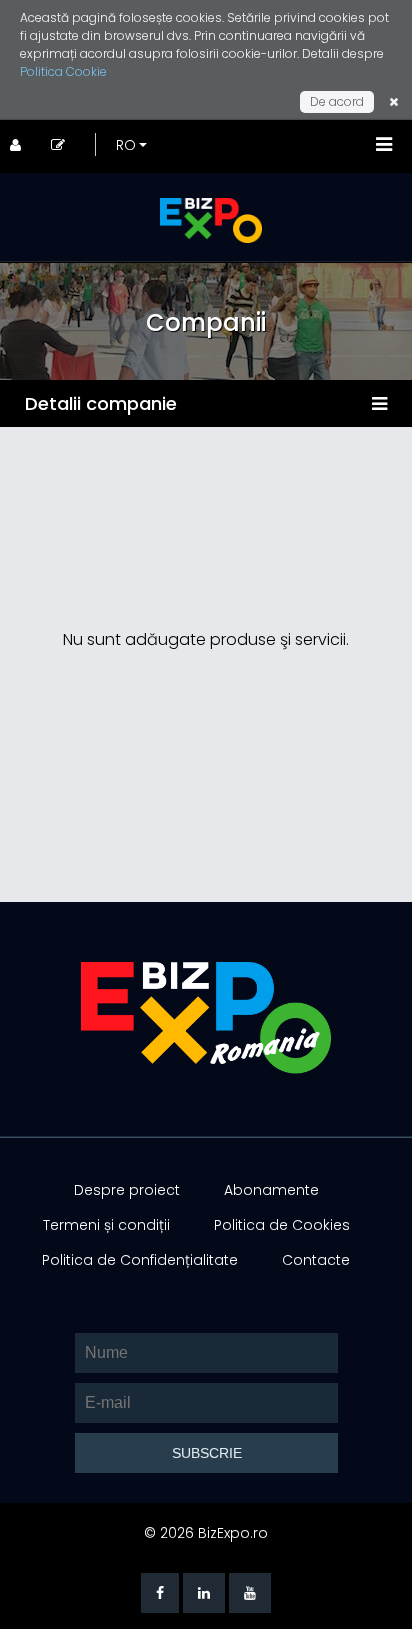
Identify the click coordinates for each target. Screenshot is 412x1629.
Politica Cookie (63, 71)
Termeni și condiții (106, 1225)
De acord (337, 101)
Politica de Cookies (282, 1225)
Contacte (316, 1260)
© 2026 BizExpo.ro (206, 1533)
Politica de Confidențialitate (140, 1260)
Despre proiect (127, 1190)
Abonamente (271, 1190)
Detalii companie (101, 403)
